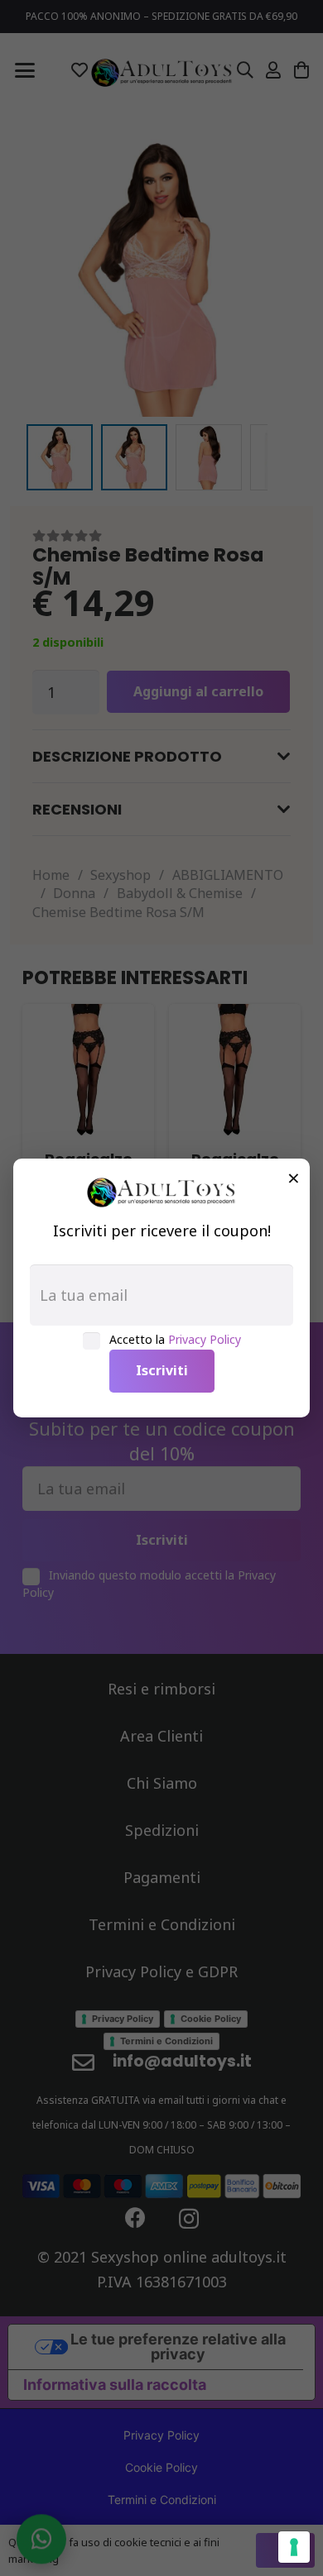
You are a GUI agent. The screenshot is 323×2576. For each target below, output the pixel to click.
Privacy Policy (205, 1339)
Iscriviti (162, 1370)
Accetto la (175, 1339)
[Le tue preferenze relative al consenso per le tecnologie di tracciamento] (294, 2547)
